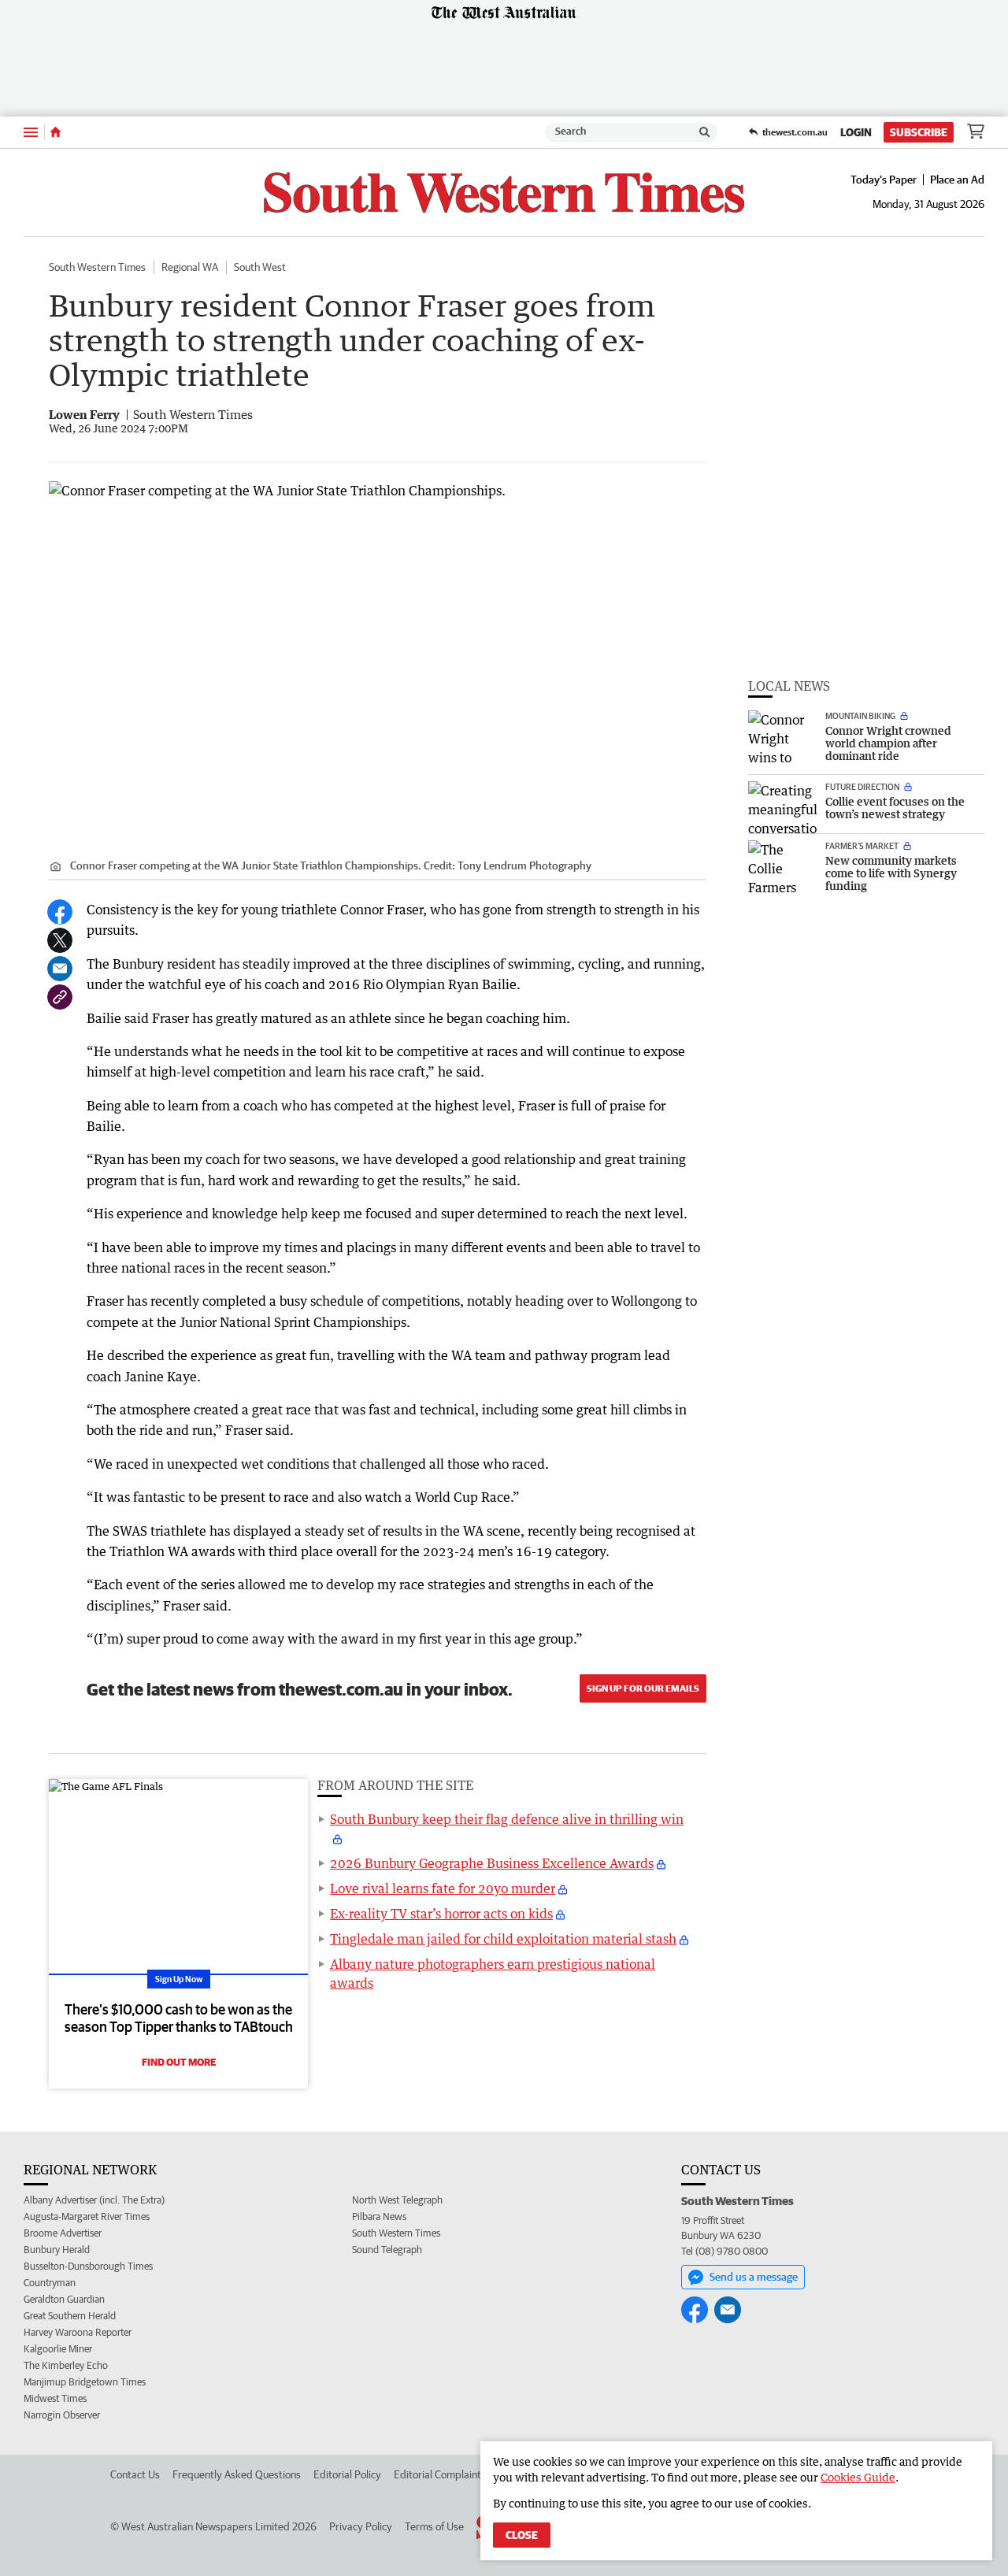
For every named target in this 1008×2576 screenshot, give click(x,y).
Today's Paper (884, 180)
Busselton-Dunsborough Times (88, 2266)
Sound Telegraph (387, 2250)
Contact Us (135, 2474)
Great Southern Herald (70, 2316)
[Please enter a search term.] (705, 132)
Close (522, 2535)
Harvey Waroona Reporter (78, 2332)
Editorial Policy (347, 2474)
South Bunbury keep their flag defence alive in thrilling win (507, 1819)
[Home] (56, 132)
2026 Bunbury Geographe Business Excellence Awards (492, 1863)
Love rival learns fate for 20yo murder (443, 1888)
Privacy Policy (361, 2526)
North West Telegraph (397, 2200)
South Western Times (97, 267)
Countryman (50, 2283)
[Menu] (31, 132)
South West (260, 267)
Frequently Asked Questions (237, 2474)
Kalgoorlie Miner (58, 2349)
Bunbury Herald (57, 2250)
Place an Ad (957, 180)
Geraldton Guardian (64, 2299)
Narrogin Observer (62, 2415)
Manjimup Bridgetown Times (85, 2382)
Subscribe (919, 132)
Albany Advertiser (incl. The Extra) (94, 2200)
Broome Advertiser (63, 2233)
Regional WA (190, 267)
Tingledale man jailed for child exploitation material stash (503, 1939)
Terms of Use (434, 2526)
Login (856, 132)
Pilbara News (379, 2216)
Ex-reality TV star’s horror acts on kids (441, 1914)
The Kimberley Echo (66, 2365)
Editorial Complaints (440, 2474)
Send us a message (754, 2277)
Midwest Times (55, 2398)
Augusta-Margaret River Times (87, 2216)
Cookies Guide (858, 2477)
